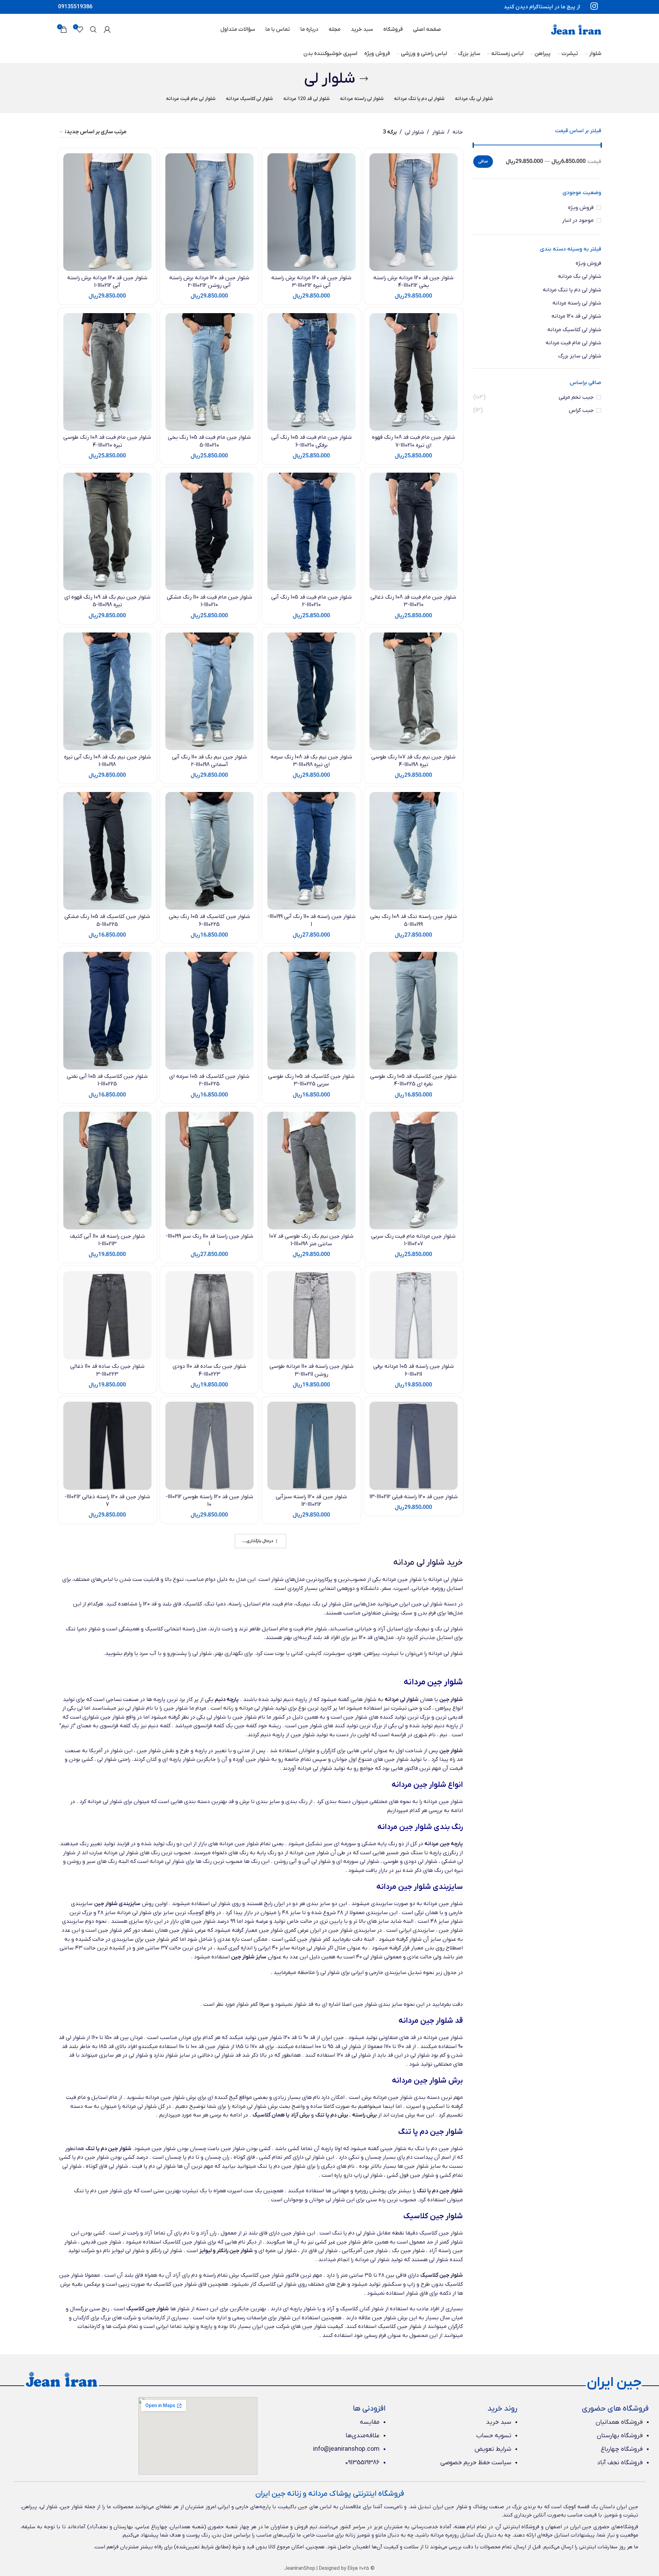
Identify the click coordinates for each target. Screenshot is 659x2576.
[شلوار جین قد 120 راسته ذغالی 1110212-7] (107, 1446)
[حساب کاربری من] (107, 29)
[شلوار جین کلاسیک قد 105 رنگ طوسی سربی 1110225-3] (312, 1011)
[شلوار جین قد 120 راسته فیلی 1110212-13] (414, 1446)
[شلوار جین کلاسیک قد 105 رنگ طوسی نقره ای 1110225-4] (414, 1011)
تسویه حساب (494, 2436)
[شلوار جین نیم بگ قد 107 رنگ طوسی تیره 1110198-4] (414, 691)
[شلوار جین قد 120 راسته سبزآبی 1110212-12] (312, 1446)
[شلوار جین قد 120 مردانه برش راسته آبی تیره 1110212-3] (312, 212)
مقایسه (370, 2422)
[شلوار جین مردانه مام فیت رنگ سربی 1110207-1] (414, 1171)
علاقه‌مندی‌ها (363, 2436)
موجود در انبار (578, 220)
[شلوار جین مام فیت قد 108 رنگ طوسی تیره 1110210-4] (107, 372)
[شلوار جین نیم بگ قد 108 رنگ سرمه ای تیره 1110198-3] (312, 691)
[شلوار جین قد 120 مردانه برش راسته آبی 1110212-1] (107, 212)
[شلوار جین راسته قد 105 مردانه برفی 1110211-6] (414, 1315)
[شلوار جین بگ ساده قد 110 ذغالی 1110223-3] (107, 1315)
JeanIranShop (300, 2569)
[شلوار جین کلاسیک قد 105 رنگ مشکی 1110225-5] (107, 851)
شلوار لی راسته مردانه (577, 303)
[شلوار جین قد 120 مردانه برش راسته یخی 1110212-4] (414, 212)
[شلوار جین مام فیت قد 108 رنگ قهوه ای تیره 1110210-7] (414, 372)
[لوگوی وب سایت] (576, 29)
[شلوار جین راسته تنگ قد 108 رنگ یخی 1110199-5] (414, 851)
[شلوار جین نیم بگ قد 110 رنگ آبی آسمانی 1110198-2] (209, 691)
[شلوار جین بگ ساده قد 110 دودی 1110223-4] (209, 1315)
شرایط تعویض (493, 2449)
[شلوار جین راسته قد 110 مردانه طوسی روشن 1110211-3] (312, 1315)
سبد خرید (499, 2422)
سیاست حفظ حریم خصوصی (476, 2463)
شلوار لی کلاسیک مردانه (574, 330)
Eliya (353, 2569)
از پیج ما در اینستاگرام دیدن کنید (542, 7)
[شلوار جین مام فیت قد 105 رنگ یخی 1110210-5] (209, 372)
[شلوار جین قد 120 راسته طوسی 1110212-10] (209, 1446)
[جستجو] (93, 29)
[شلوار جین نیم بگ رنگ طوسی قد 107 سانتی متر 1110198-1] (312, 1171)
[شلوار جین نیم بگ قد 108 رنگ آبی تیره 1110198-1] (107, 691)
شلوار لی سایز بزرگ (580, 356)
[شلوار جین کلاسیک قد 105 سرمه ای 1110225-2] (209, 1011)
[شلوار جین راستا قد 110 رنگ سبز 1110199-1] (209, 1171)
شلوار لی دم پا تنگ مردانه (572, 290)
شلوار (438, 132)
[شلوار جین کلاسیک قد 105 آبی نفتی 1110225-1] (107, 1011)
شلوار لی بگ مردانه (580, 276)
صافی (483, 162)
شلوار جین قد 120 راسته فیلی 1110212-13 (414, 1497)
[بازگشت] (364, 79)
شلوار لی (414, 132)
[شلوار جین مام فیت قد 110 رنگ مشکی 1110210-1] (209, 531)
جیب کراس (581, 410)
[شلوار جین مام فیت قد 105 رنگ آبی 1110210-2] (312, 531)
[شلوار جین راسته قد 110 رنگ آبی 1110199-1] (312, 851)
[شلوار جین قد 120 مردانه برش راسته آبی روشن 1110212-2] (209, 212)
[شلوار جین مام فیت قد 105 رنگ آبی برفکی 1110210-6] (312, 372)
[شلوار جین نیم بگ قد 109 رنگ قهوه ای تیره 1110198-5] (107, 531)
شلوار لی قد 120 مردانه (576, 316)
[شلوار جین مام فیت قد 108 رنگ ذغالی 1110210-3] (414, 531)
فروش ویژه (581, 208)
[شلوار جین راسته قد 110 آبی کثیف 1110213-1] (107, 1171)
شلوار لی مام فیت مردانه (573, 343)
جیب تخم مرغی (576, 397)
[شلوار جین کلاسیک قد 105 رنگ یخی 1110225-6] (209, 851)
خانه (458, 132)
